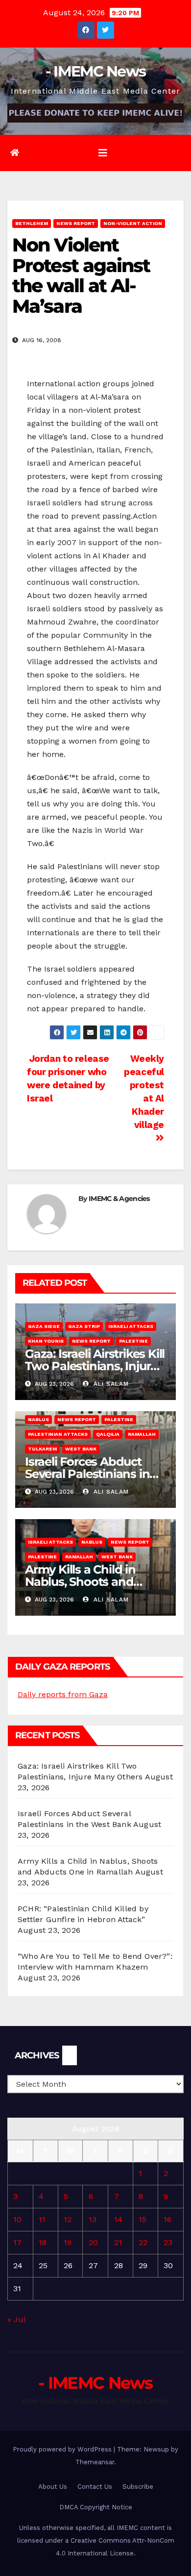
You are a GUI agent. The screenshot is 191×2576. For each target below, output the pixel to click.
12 (68, 2219)
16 (167, 2219)
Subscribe (138, 2487)
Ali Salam (110, 1384)
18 (43, 2242)
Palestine (133, 1341)
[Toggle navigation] (103, 153)
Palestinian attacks (58, 1434)
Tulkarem (42, 1449)
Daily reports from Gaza (63, 1694)
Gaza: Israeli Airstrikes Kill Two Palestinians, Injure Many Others (95, 1366)
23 (168, 2242)
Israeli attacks (131, 1326)
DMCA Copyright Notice (96, 2507)
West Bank (81, 1449)
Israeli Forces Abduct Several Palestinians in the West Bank (87, 1474)
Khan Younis (46, 1341)
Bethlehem (32, 223)
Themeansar (95, 2462)
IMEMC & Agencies (119, 1199)
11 (42, 2219)
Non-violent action (133, 223)
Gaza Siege (44, 1326)
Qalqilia (108, 1434)
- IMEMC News (96, 71)
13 (93, 2219)
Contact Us (95, 2487)
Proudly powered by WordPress (63, 2449)
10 (17, 2219)
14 (118, 2219)
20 (93, 2242)
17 (17, 2242)
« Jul (16, 2319)
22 (143, 2242)
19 (68, 2242)
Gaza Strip (84, 1326)
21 (118, 2242)
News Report (76, 223)
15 (143, 2219)
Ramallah (142, 1434)
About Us (53, 2487)
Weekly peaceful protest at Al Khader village (144, 1092)
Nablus (38, 1419)
